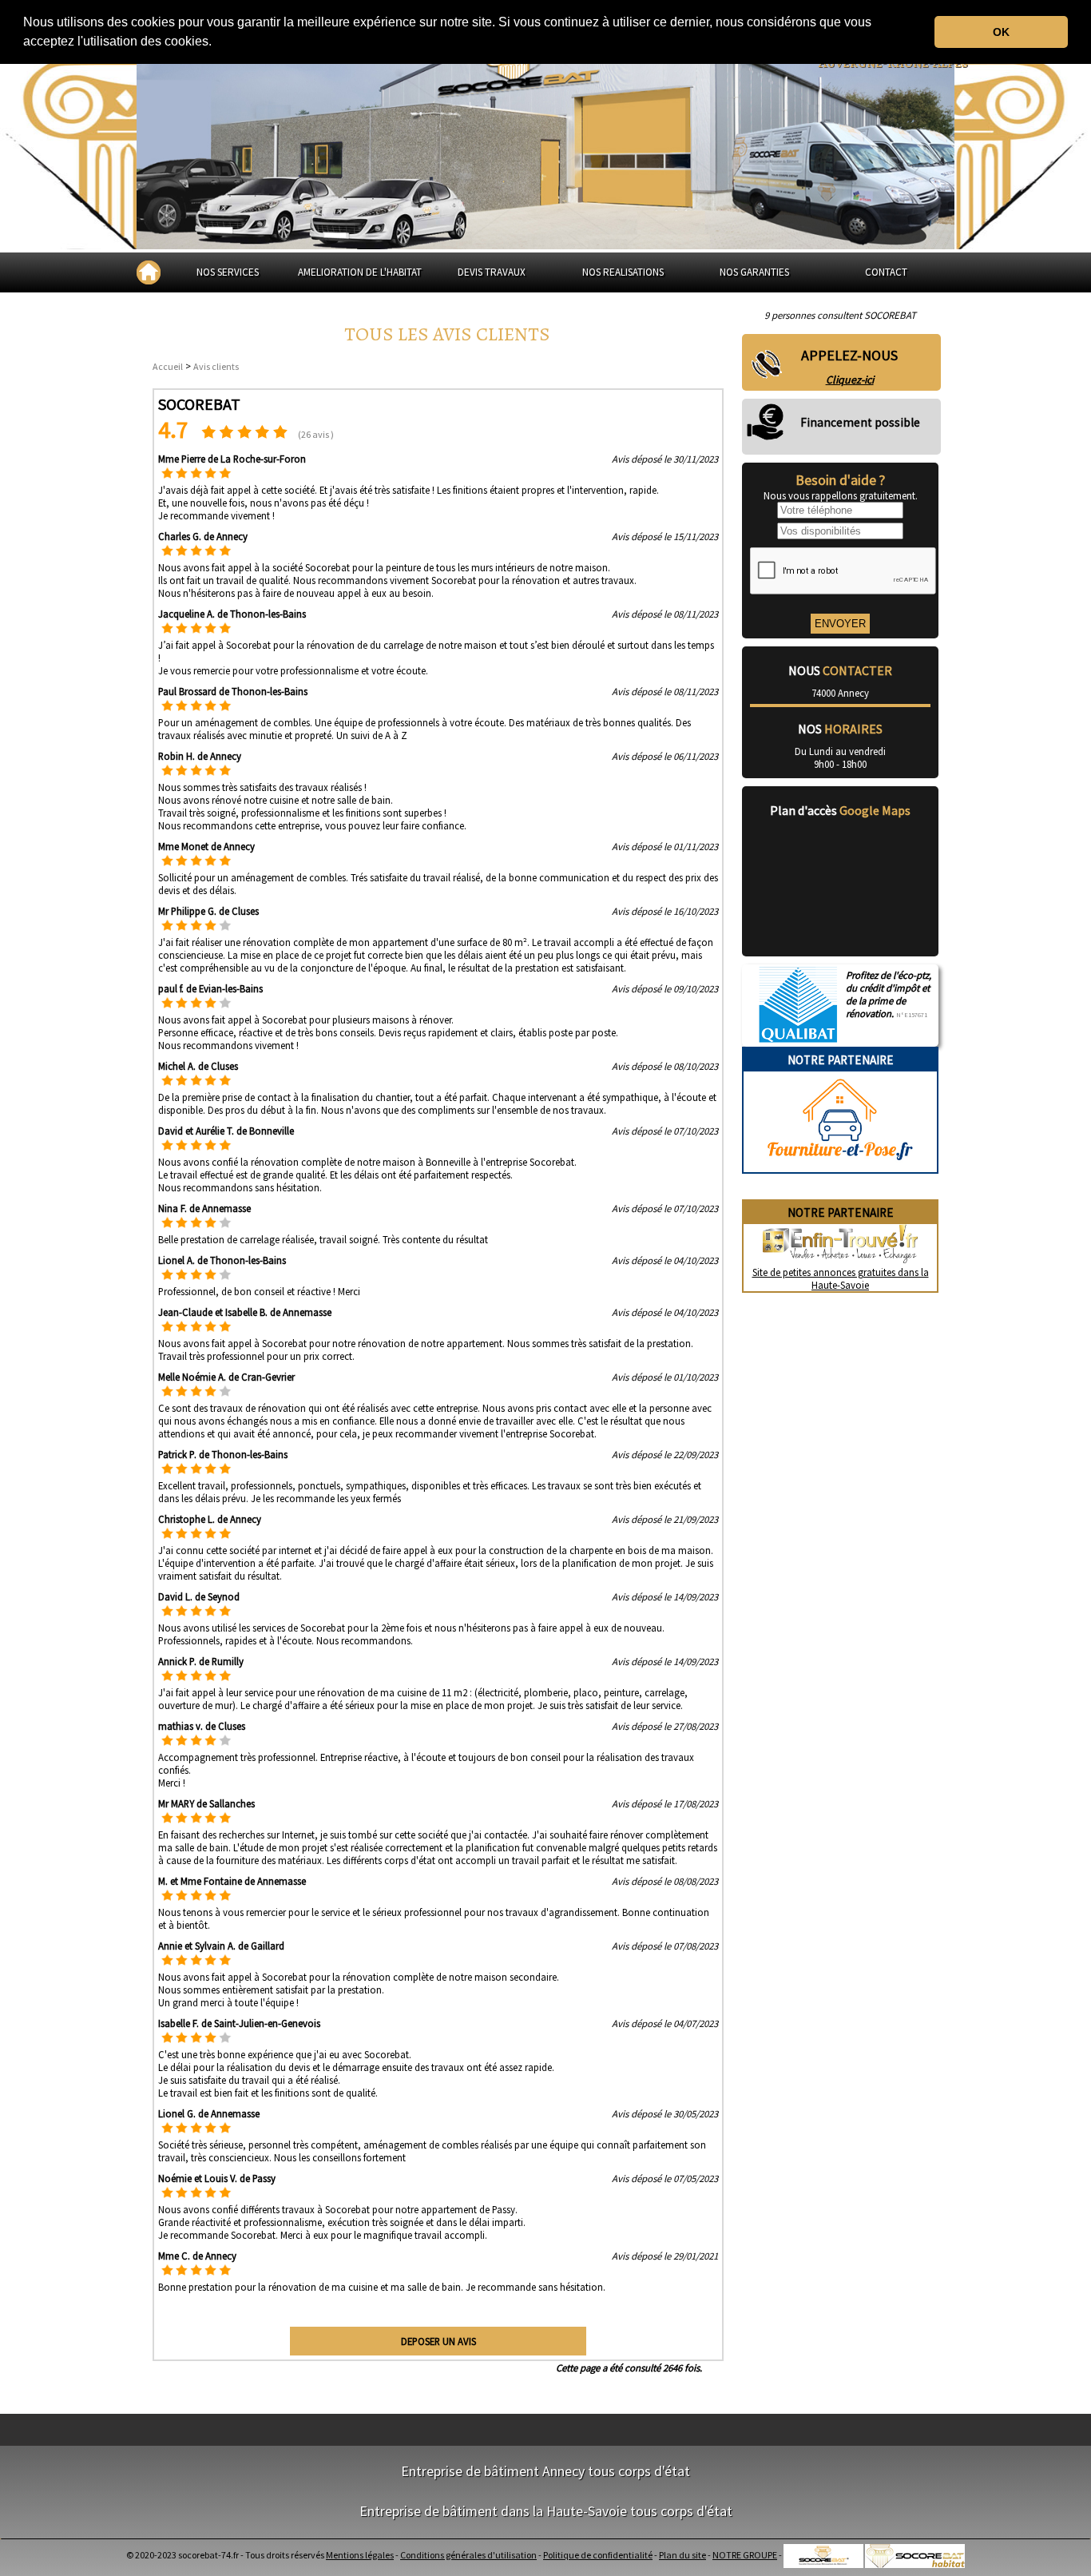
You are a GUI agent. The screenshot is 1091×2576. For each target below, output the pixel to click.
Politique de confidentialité (598, 2555)
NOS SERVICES (228, 272)
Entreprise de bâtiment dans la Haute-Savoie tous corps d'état (546, 2511)
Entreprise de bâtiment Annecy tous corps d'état (545, 2471)
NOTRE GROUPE (745, 2555)
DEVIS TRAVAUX (492, 272)
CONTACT (886, 272)
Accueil (168, 366)
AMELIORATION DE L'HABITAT (360, 272)
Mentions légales (360, 2555)
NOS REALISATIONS (623, 272)
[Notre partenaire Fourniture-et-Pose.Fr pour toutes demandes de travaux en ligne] (840, 1166)
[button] (217, 43)
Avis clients (216, 366)
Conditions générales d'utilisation (468, 2555)
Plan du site (682, 2555)
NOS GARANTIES (754, 272)
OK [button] (1001, 32)
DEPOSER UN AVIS (438, 2341)
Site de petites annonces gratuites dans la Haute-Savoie (841, 1278)
